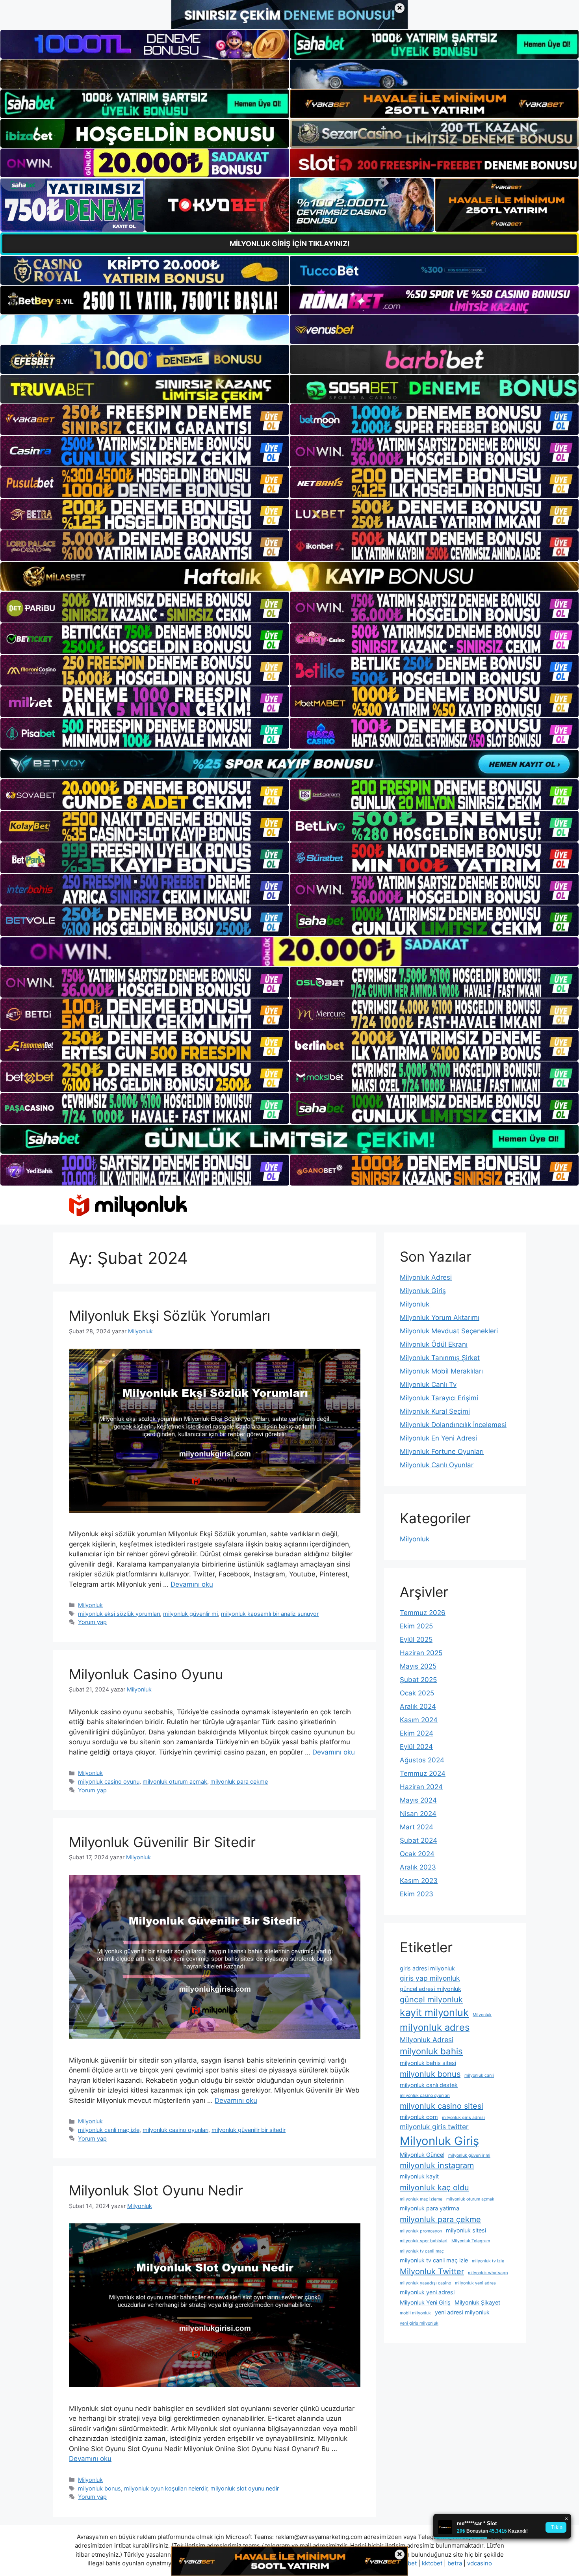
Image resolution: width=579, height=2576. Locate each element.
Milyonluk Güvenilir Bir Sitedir (162, 1842)
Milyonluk (90, 1605)
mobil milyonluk (415, 2313)
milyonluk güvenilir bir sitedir (249, 2130)
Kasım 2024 (419, 1720)
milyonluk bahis (431, 2051)
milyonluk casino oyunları (175, 2130)
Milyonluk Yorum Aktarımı (440, 1318)
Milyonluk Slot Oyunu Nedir (156, 2190)
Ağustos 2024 (422, 1760)
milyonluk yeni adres (475, 2283)
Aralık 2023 (418, 1867)
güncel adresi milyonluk (431, 1989)
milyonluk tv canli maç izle (434, 2260)
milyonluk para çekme (239, 1781)
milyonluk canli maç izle (109, 2130)
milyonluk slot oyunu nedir (245, 2488)
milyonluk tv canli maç (422, 2251)
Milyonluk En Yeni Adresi (438, 1438)
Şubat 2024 (418, 1840)
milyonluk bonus (99, 2488)
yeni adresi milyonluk (462, 2312)
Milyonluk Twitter (432, 2271)
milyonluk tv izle (488, 2261)
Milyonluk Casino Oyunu (146, 1674)
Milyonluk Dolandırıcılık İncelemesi (453, 1425)
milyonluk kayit (419, 2176)
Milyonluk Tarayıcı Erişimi (439, 1398)
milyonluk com (419, 2117)
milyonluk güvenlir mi (190, 1614)
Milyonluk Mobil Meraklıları (441, 1371)
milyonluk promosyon (421, 2231)
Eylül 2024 (416, 1747)
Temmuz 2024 (423, 1773)
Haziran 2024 (421, 1787)
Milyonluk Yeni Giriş (425, 2302)
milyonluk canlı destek (429, 2085)
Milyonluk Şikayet (477, 2302)
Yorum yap (92, 1622)
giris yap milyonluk (430, 1978)
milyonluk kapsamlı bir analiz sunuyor (270, 1614)
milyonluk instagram (437, 2165)
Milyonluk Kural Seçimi (435, 1411)
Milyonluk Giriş (423, 1291)
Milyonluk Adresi (426, 1277)
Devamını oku (192, 1584)
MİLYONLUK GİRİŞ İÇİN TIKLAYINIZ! (290, 244)
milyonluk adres (435, 2027)
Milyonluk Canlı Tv (428, 1385)
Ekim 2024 (417, 1733)
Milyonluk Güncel (422, 2155)
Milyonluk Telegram (471, 2241)
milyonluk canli (479, 2075)
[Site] (145, 420)
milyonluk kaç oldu (434, 2188)
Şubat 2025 (418, 1680)
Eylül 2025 (416, 1639)
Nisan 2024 (418, 1814)
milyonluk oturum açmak (175, 1781)
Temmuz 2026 (423, 1613)
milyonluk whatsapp (488, 2273)
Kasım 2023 (419, 1881)
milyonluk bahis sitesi (428, 2063)
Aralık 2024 (418, 1706)
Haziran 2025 (421, 1653)
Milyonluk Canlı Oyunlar (437, 1465)
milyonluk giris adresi (463, 2118)
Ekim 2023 (417, 1894)
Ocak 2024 (417, 1854)
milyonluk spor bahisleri (424, 2241)
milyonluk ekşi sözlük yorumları (119, 1614)
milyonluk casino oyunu (109, 1781)
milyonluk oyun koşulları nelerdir (166, 2488)
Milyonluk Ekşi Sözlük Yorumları (170, 1316)
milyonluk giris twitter (434, 2127)
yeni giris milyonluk (419, 2323)
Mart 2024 (417, 1827)
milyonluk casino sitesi (442, 2106)
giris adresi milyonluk (427, 1968)
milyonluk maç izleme (421, 2199)
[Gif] (289, 576)
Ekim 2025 (416, 1626)
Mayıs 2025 (418, 1666)
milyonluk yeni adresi (427, 2292)
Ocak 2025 (417, 1693)
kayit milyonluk (434, 2013)
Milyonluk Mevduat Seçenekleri (449, 1331)
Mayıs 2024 (418, 1800)
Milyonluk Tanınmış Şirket (440, 1358)
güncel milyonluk (431, 2000)
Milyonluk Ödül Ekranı (434, 1344)
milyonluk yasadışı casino (425, 2283)
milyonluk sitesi (466, 2230)
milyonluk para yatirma (430, 2208)
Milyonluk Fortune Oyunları (442, 1452)
